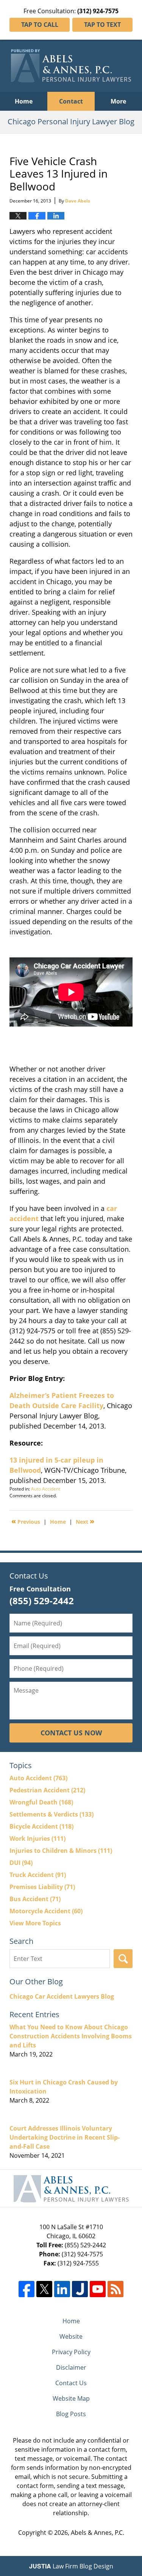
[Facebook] (27, 2289)
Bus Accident (35, 1899)
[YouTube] (98, 2289)
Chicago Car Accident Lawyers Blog (62, 1996)
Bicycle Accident (41, 1826)
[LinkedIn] (62, 2289)
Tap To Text (102, 25)
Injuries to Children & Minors (61, 1851)
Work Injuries (37, 1838)
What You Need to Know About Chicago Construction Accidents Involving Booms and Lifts (71, 2036)
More (118, 101)
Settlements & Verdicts (51, 1814)
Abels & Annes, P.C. (98, 2533)
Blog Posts (71, 2414)
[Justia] (80, 2289)
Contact (71, 101)
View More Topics (35, 1923)
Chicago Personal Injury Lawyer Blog (71, 66)
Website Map (71, 2398)
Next (85, 1521)
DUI (21, 1863)
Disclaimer (71, 2367)
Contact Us (71, 2383)
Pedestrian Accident (47, 1790)
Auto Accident (46, 1489)
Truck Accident (38, 1875)
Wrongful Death (41, 1802)
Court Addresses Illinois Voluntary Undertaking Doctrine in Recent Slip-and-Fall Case (65, 2137)
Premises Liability (42, 1887)
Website (71, 2336)
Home (24, 101)
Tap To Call (40, 25)
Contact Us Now (71, 1733)
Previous (26, 1521)
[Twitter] (44, 2289)
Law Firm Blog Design (71, 2566)
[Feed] (115, 2289)
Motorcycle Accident (46, 1911)
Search (123, 1959)
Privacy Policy (71, 2352)
